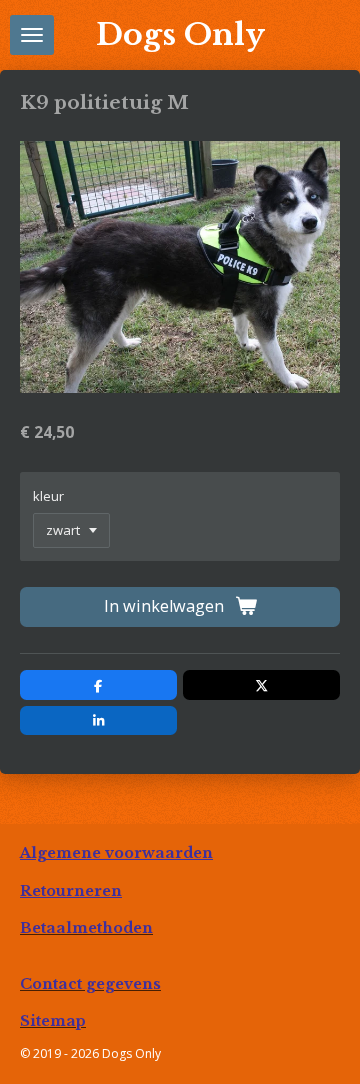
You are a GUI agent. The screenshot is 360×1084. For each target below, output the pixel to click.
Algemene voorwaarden (116, 853)
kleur (48, 496)
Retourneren (71, 891)
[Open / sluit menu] (32, 35)
